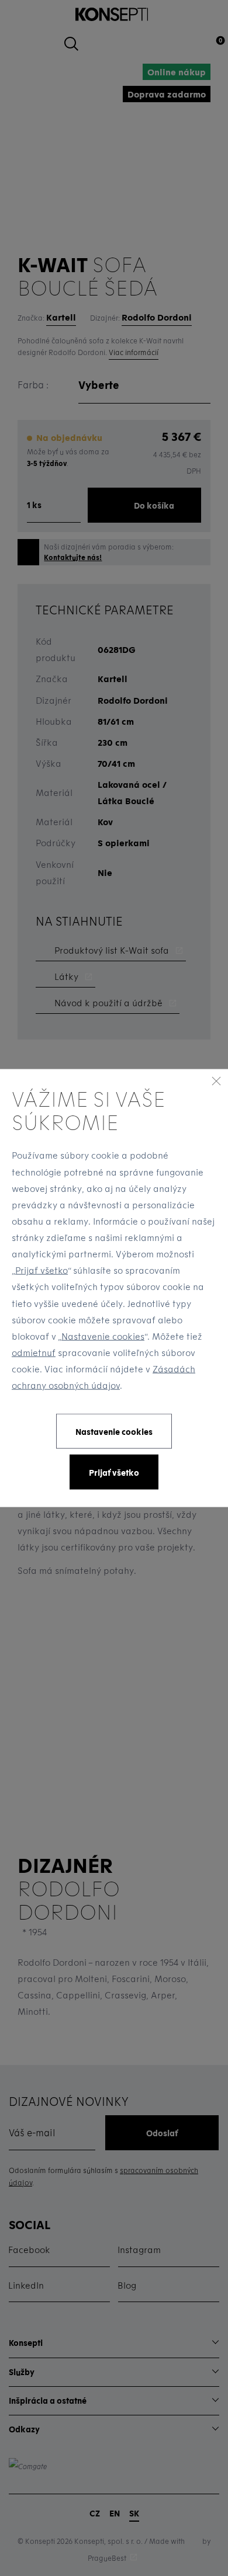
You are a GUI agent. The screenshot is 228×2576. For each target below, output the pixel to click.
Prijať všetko (42, 1270)
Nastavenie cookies (103, 1336)
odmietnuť (34, 1353)
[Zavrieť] (216, 1080)
